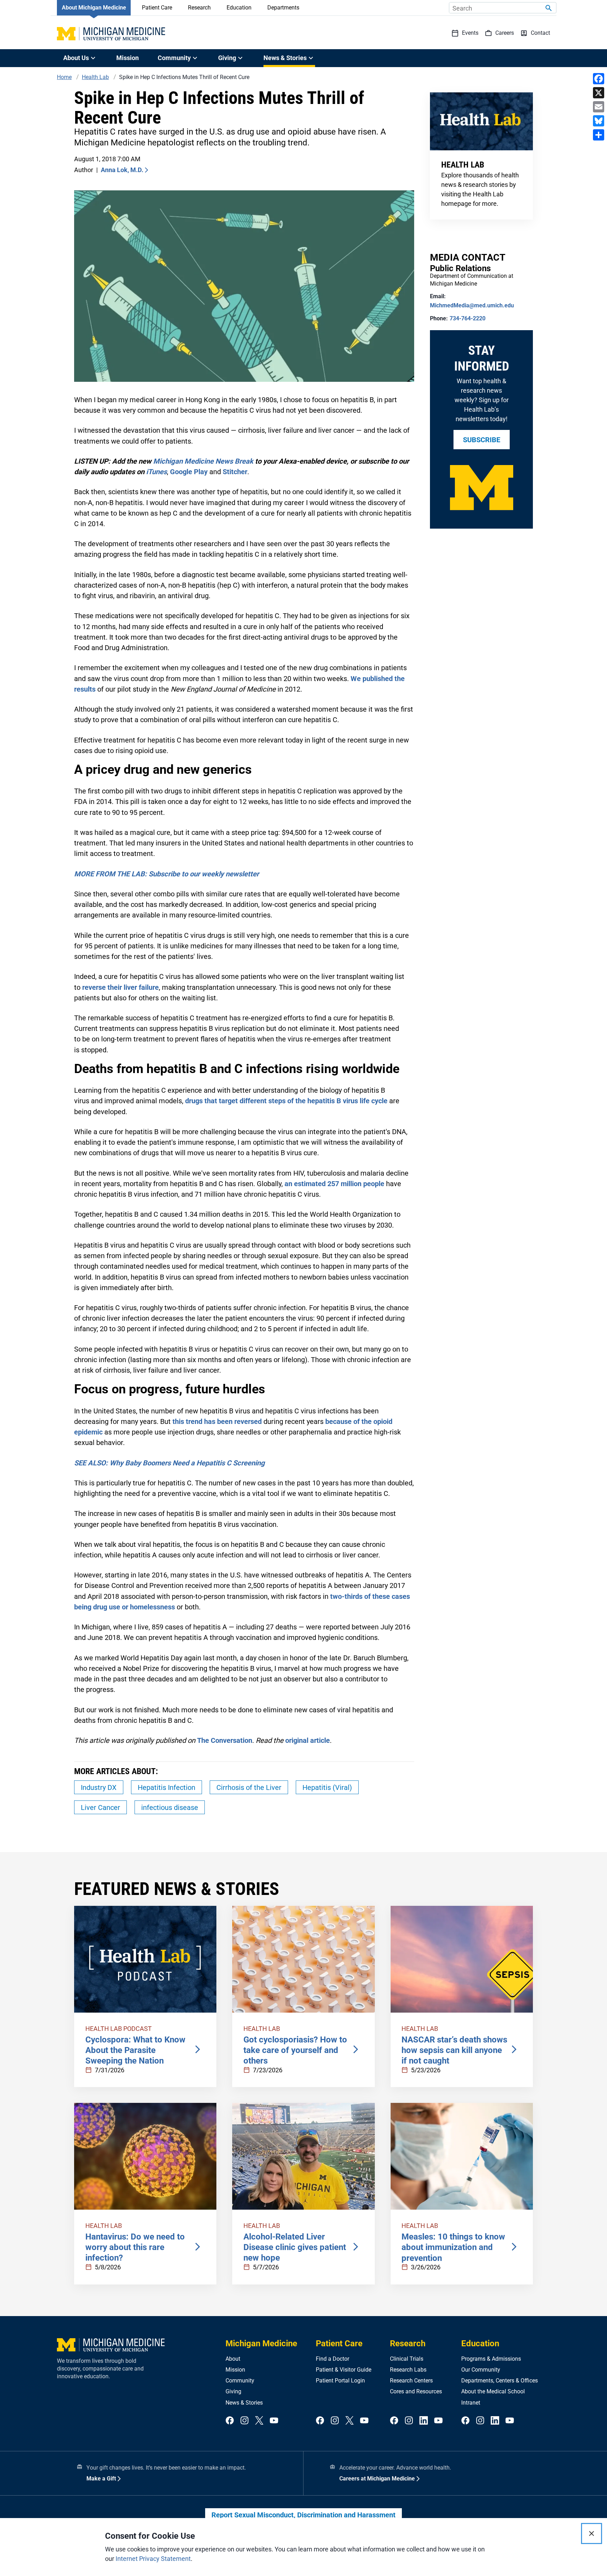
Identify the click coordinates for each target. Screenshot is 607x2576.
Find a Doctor (332, 2359)
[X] (599, 93)
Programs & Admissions (491, 2359)
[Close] (592, 2533)
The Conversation (225, 1740)
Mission (128, 58)
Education (239, 8)
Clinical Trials (407, 2359)
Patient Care (157, 8)
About (233, 2359)
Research (199, 8)
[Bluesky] (599, 121)
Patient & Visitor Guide (344, 2370)
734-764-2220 (468, 318)
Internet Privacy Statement (153, 2559)
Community (240, 2381)
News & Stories (244, 2403)
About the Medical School (493, 2391)
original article (308, 1740)
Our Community (481, 2370)
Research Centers (411, 2381)
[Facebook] (599, 79)
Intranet (471, 2403)
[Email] (599, 107)
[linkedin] (424, 2421)
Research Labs (408, 2370)
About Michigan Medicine (94, 8)
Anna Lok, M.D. (122, 170)
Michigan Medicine (261, 2343)
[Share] (599, 135)
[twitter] (259, 2421)
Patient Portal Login (340, 2381)
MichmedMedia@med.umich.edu (472, 305)
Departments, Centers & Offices (500, 2381)
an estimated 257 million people (334, 1184)
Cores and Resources (416, 2391)
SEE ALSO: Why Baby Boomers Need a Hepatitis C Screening (169, 1463)
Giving (233, 2391)
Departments (283, 8)
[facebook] (230, 2421)
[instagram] (244, 2421)
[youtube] (274, 2421)
